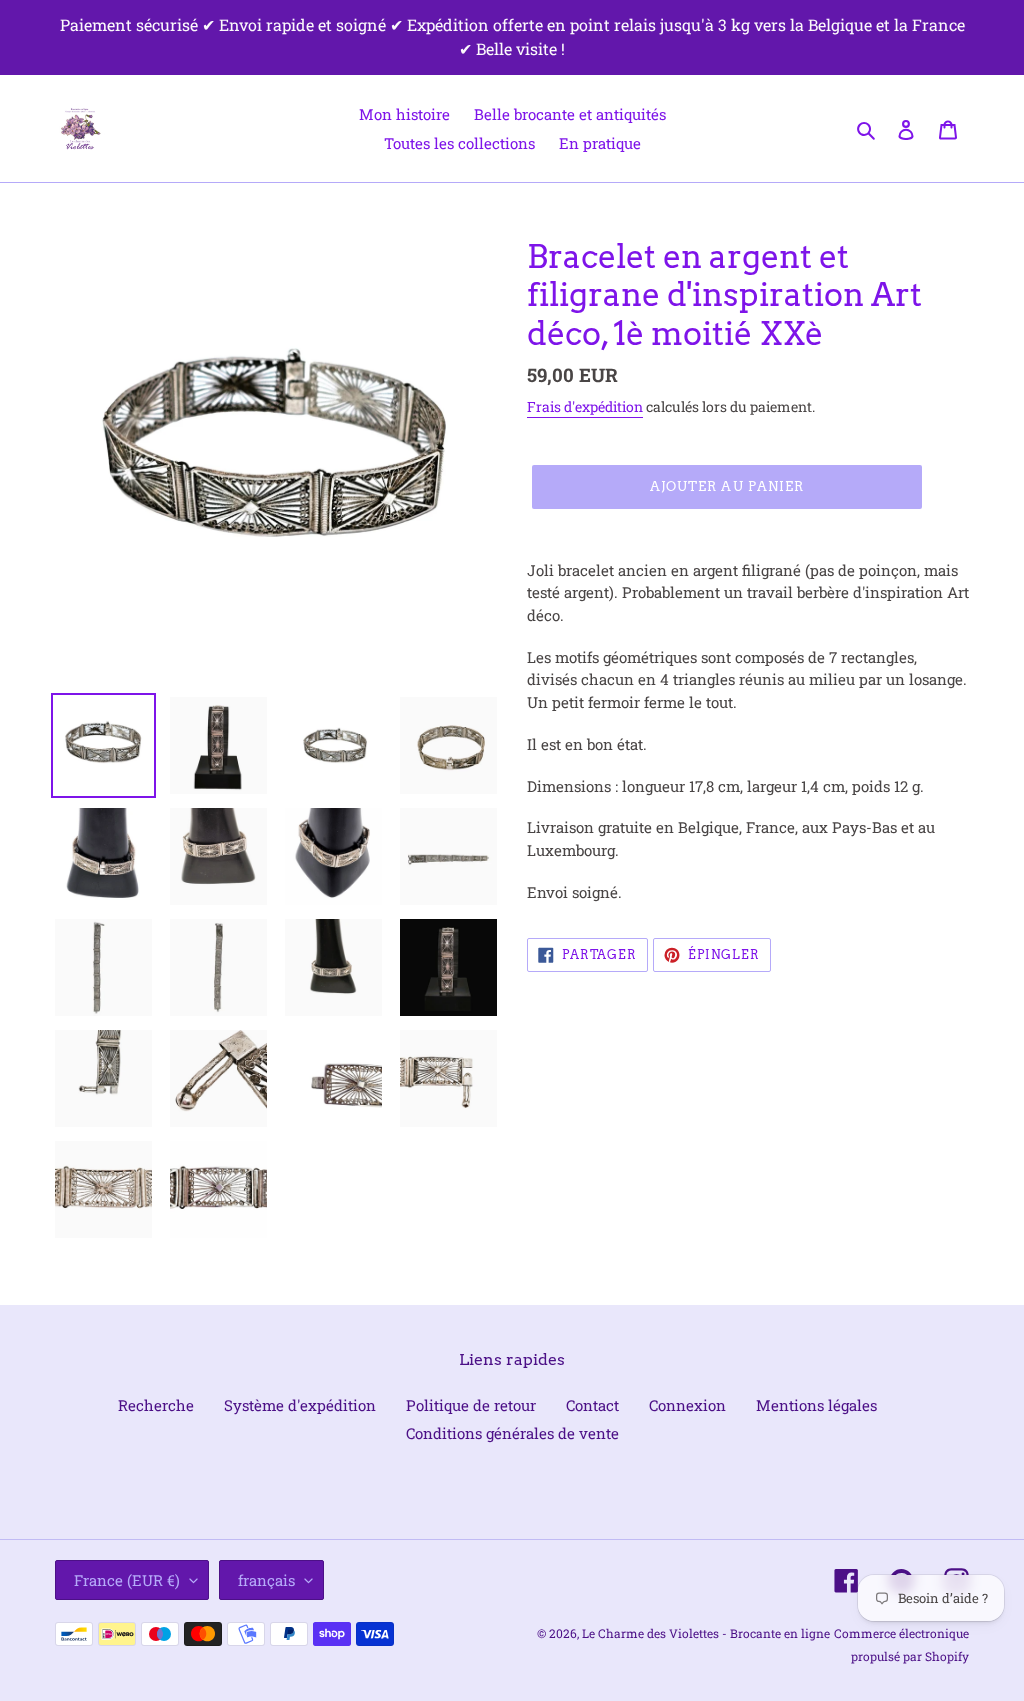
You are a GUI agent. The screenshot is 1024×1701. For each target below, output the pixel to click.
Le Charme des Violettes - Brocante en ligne (706, 1633)
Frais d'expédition (585, 406)
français (266, 1580)
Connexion (687, 1405)
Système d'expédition (300, 1405)
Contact (592, 1405)
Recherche (156, 1405)
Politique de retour (471, 1405)
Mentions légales (816, 1405)
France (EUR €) (127, 1580)
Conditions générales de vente (512, 1433)
